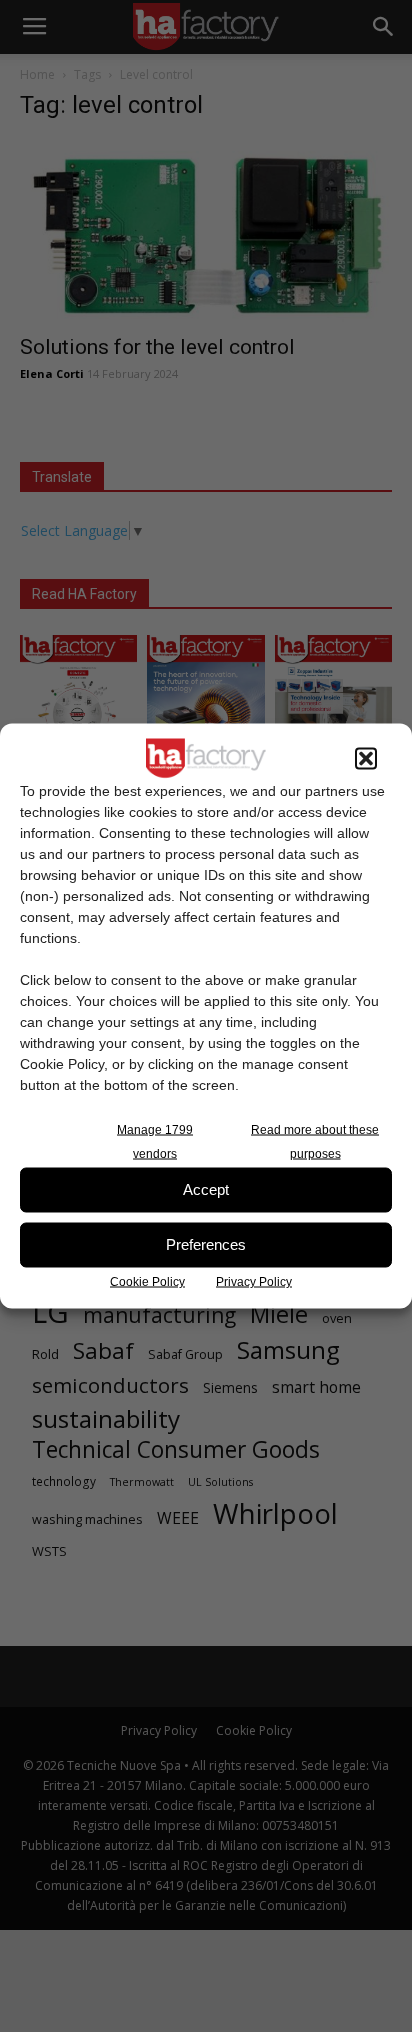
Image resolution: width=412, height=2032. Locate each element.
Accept (206, 1189)
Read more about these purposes (315, 1141)
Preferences (206, 1244)
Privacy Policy (254, 1281)
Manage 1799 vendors (155, 1141)
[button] (366, 758)
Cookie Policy (147, 1281)
